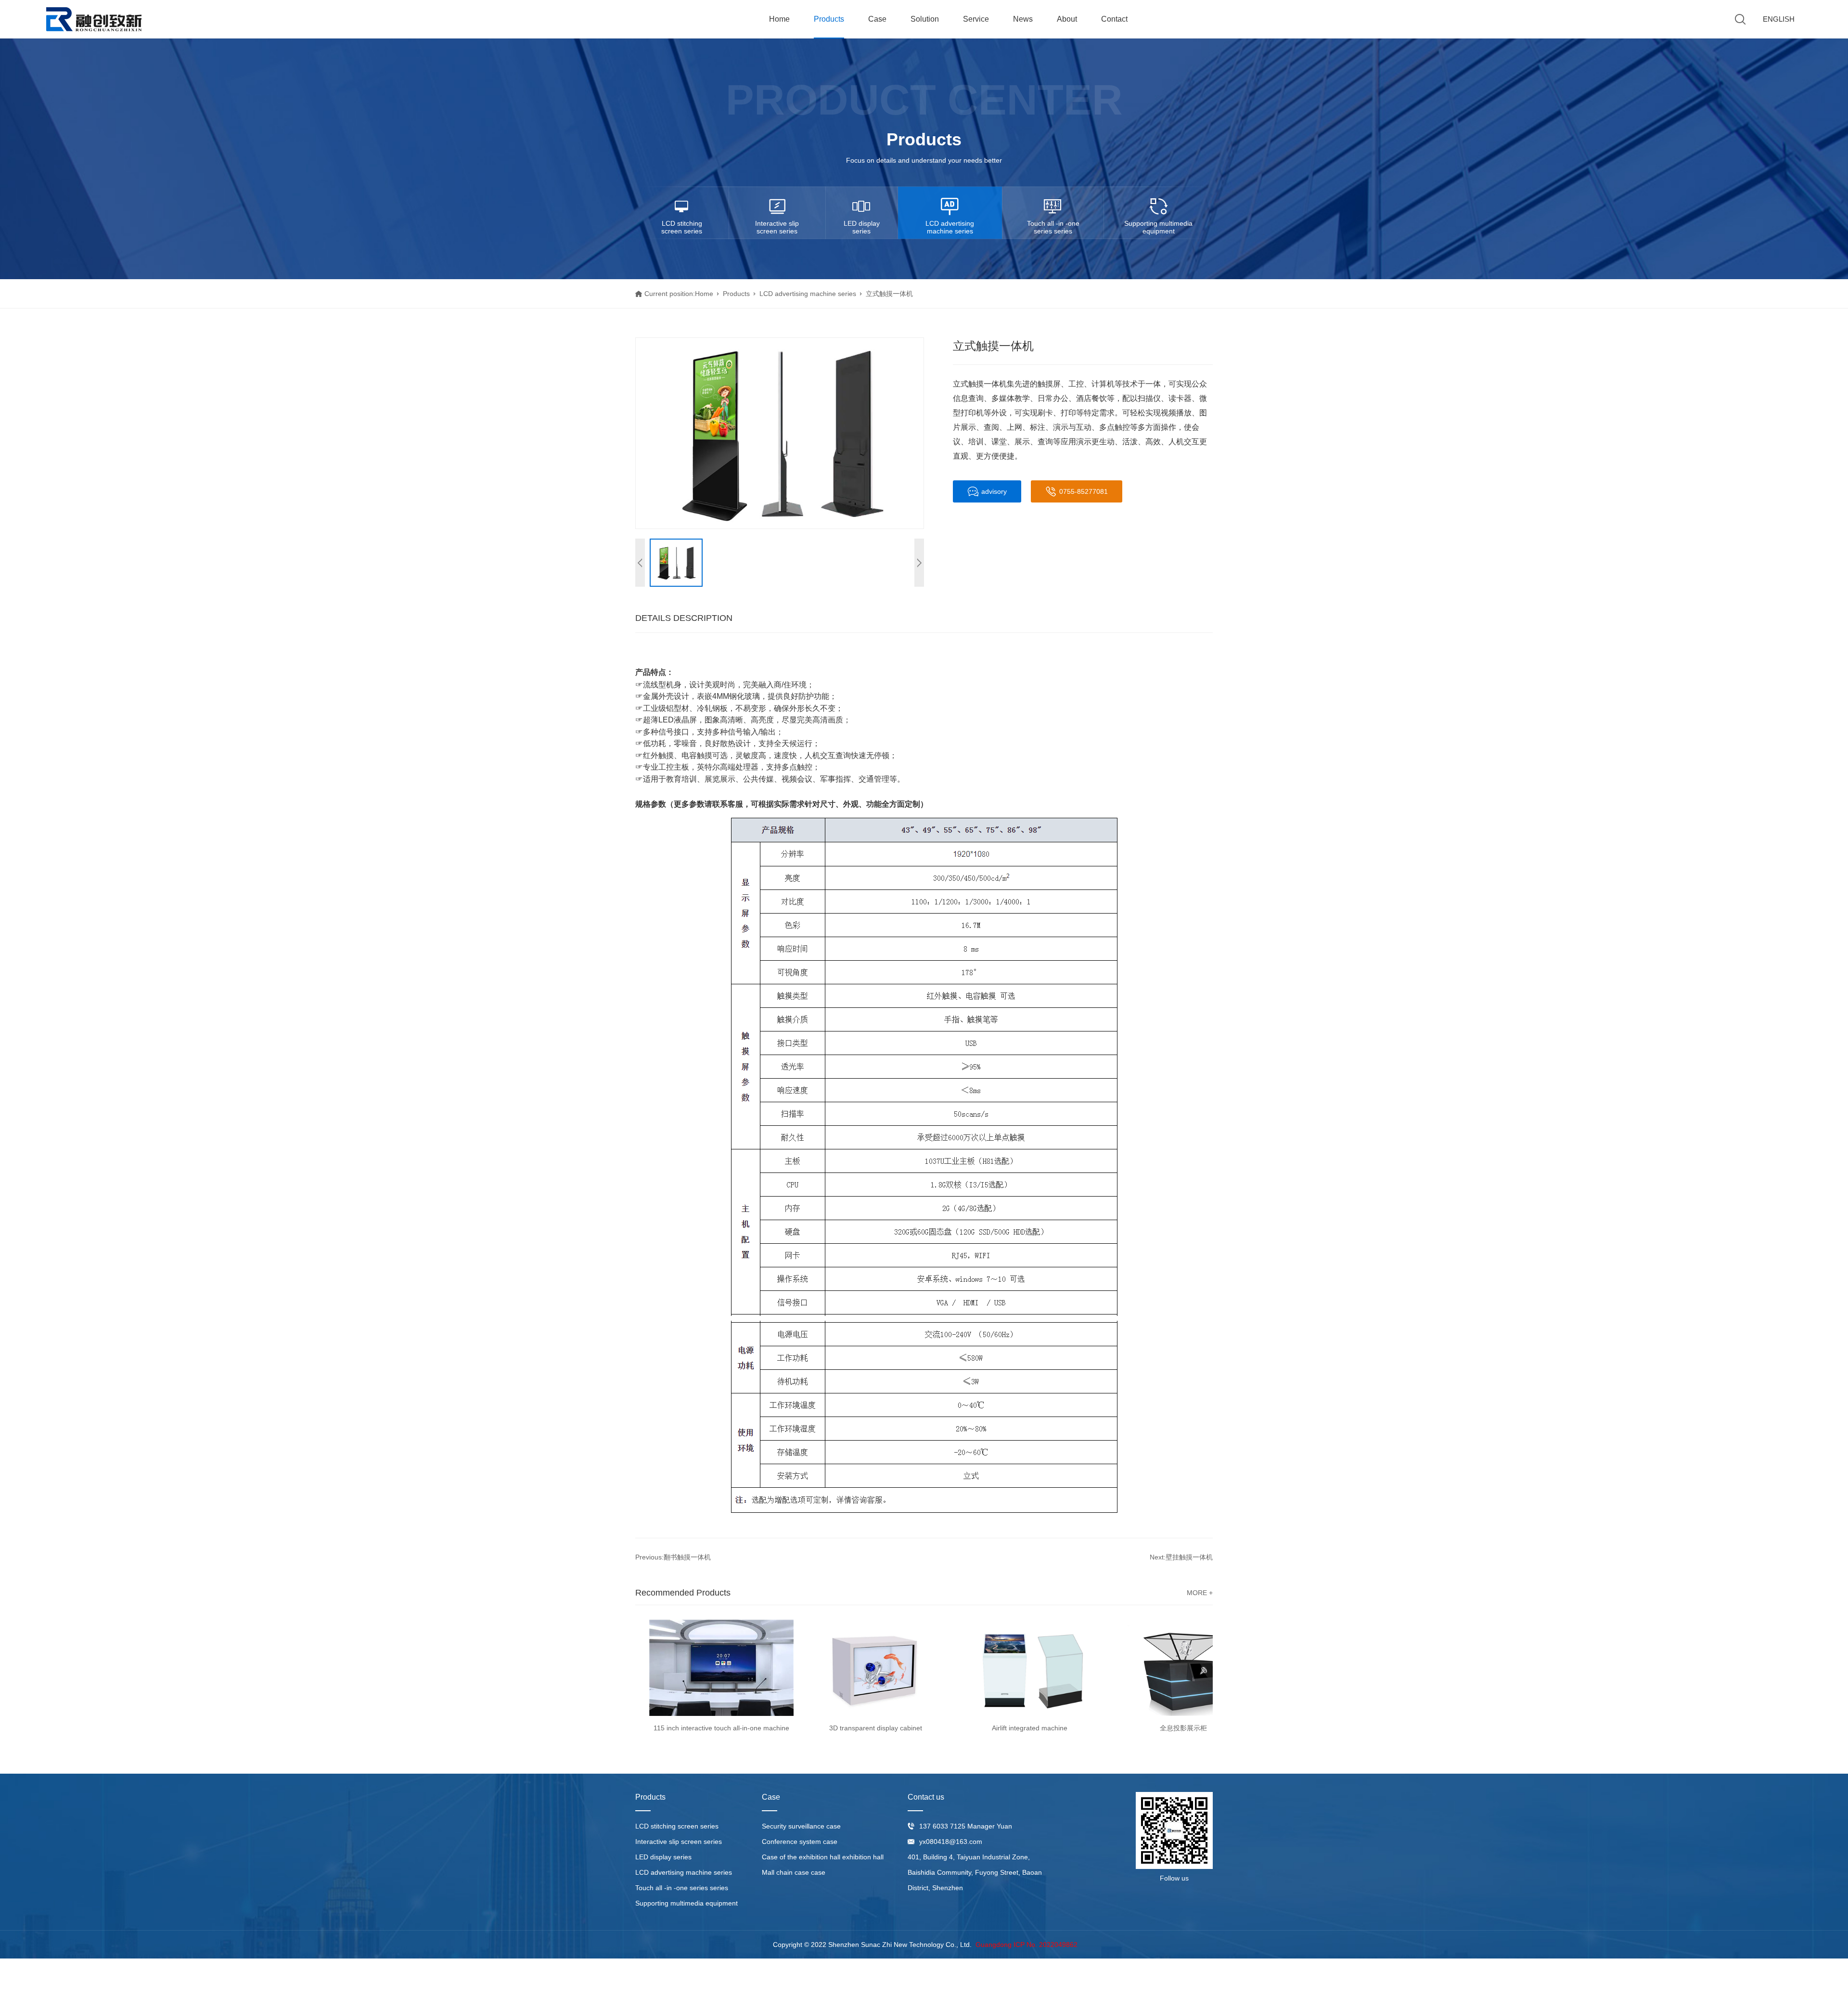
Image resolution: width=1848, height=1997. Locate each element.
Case (877, 19)
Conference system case (800, 1842)
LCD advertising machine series (950, 227)
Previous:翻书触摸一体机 (673, 1557)
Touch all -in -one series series (1053, 227)
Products (829, 19)
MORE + (1200, 1593)
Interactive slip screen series (777, 227)
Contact (1114, 19)
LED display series (862, 227)
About (1067, 19)
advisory (994, 491)
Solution (925, 19)
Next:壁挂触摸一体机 (1181, 1557)
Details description (684, 618)
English (1779, 19)
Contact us (926, 1797)
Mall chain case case (794, 1872)
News (1023, 19)
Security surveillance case (801, 1826)
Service (976, 19)
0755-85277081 (1084, 491)
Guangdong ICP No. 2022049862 (1027, 1945)
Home (779, 19)
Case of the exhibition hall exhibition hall (823, 1857)
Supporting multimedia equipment (1158, 227)
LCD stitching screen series (682, 227)
